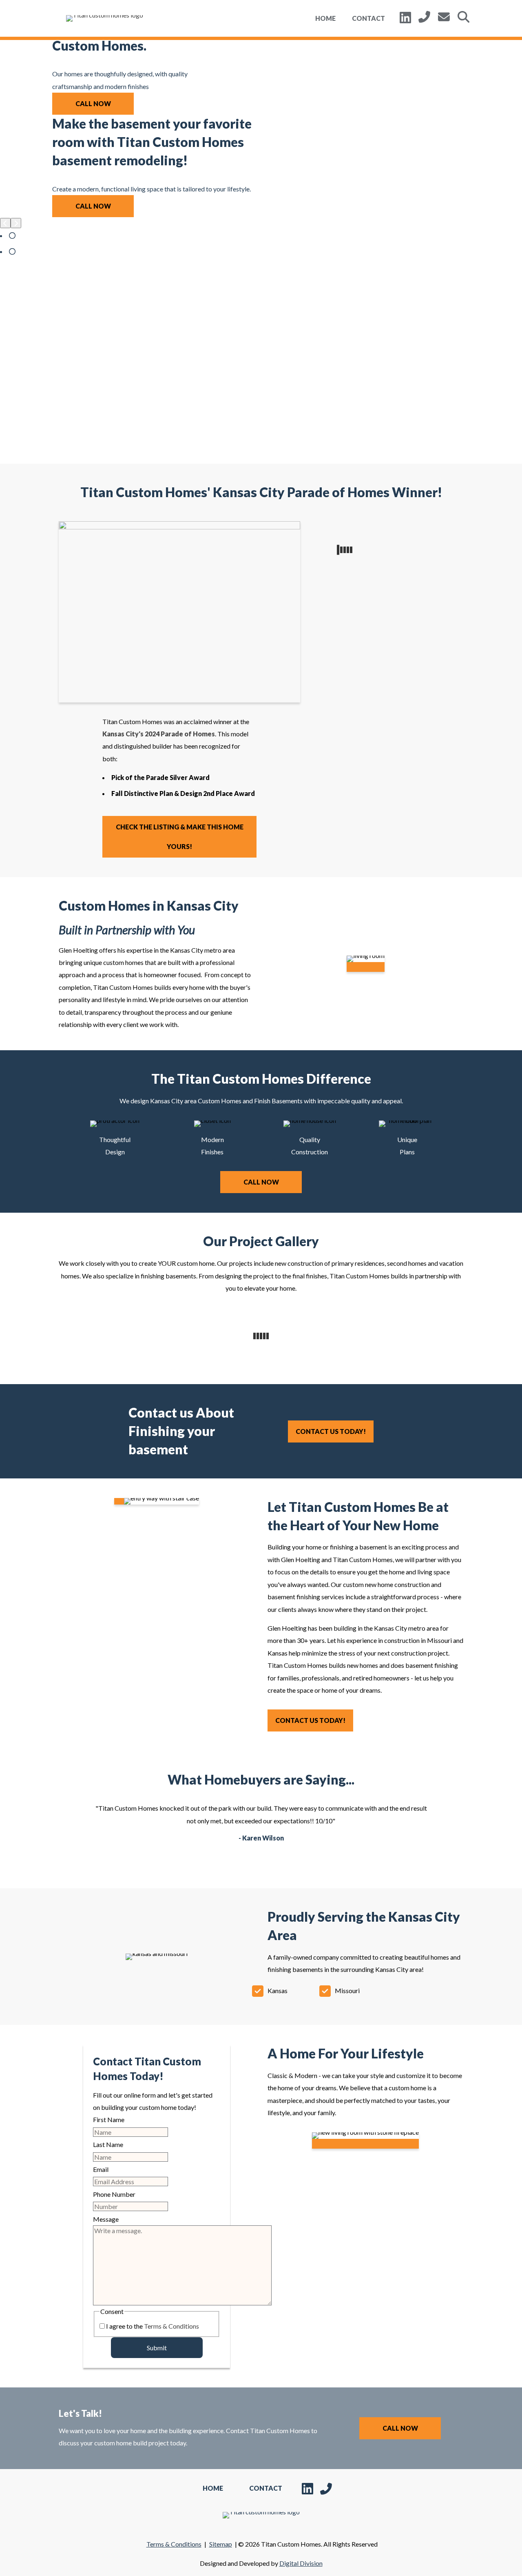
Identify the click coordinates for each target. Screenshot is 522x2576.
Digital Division (301, 2563)
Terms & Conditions (171, 2326)
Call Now (93, 103)
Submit (157, 2348)
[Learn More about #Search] (463, 17)
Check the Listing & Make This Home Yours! (180, 837)
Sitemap (221, 2544)
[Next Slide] (16, 223)
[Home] (104, 18)
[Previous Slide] (5, 223)
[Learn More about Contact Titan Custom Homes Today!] (444, 17)
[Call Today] (424, 17)
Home (325, 18)
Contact (368, 18)
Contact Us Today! (331, 1431)
